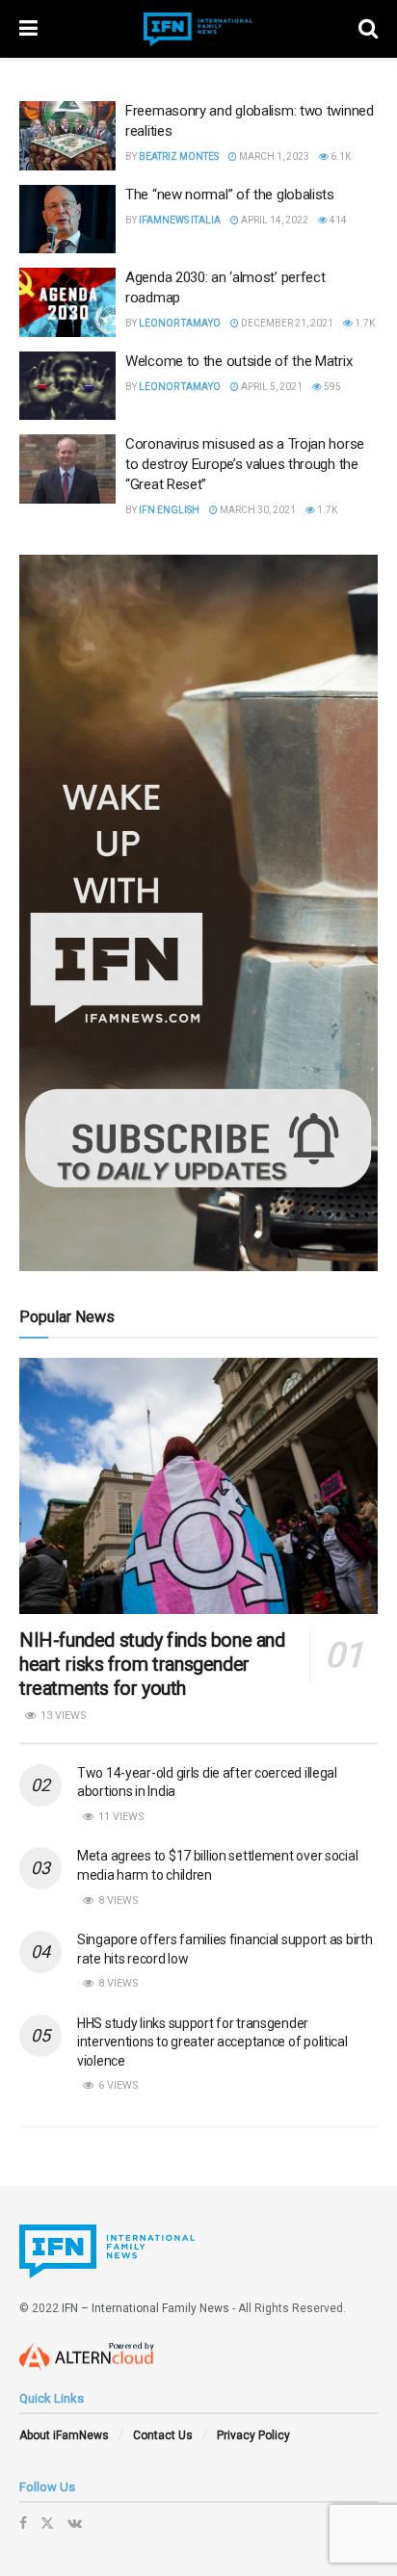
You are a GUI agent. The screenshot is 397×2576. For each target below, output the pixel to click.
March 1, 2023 (273, 156)
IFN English (169, 510)
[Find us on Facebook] (23, 2523)
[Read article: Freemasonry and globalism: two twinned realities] (67, 136)
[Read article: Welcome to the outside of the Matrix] (67, 386)
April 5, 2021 (271, 387)
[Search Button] (368, 29)
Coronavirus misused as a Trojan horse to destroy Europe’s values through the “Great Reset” (245, 464)
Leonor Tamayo (180, 323)
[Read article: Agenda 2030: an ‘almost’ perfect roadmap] (67, 302)
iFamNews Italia (180, 220)
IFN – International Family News (146, 2308)
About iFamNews (64, 2435)
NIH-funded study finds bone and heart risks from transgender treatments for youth (152, 1664)
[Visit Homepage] (198, 29)
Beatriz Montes (179, 156)
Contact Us (163, 2435)
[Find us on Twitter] (47, 2523)
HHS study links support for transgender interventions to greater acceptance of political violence (212, 2042)
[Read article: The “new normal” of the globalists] (67, 220)
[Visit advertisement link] (198, 913)
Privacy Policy (253, 2435)
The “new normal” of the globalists (230, 195)
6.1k (340, 156)
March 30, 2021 (257, 510)
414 (337, 220)
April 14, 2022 (274, 220)
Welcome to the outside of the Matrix (238, 361)
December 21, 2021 (286, 323)
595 (331, 387)
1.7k (364, 323)
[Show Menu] (28, 29)
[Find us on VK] (75, 2523)
